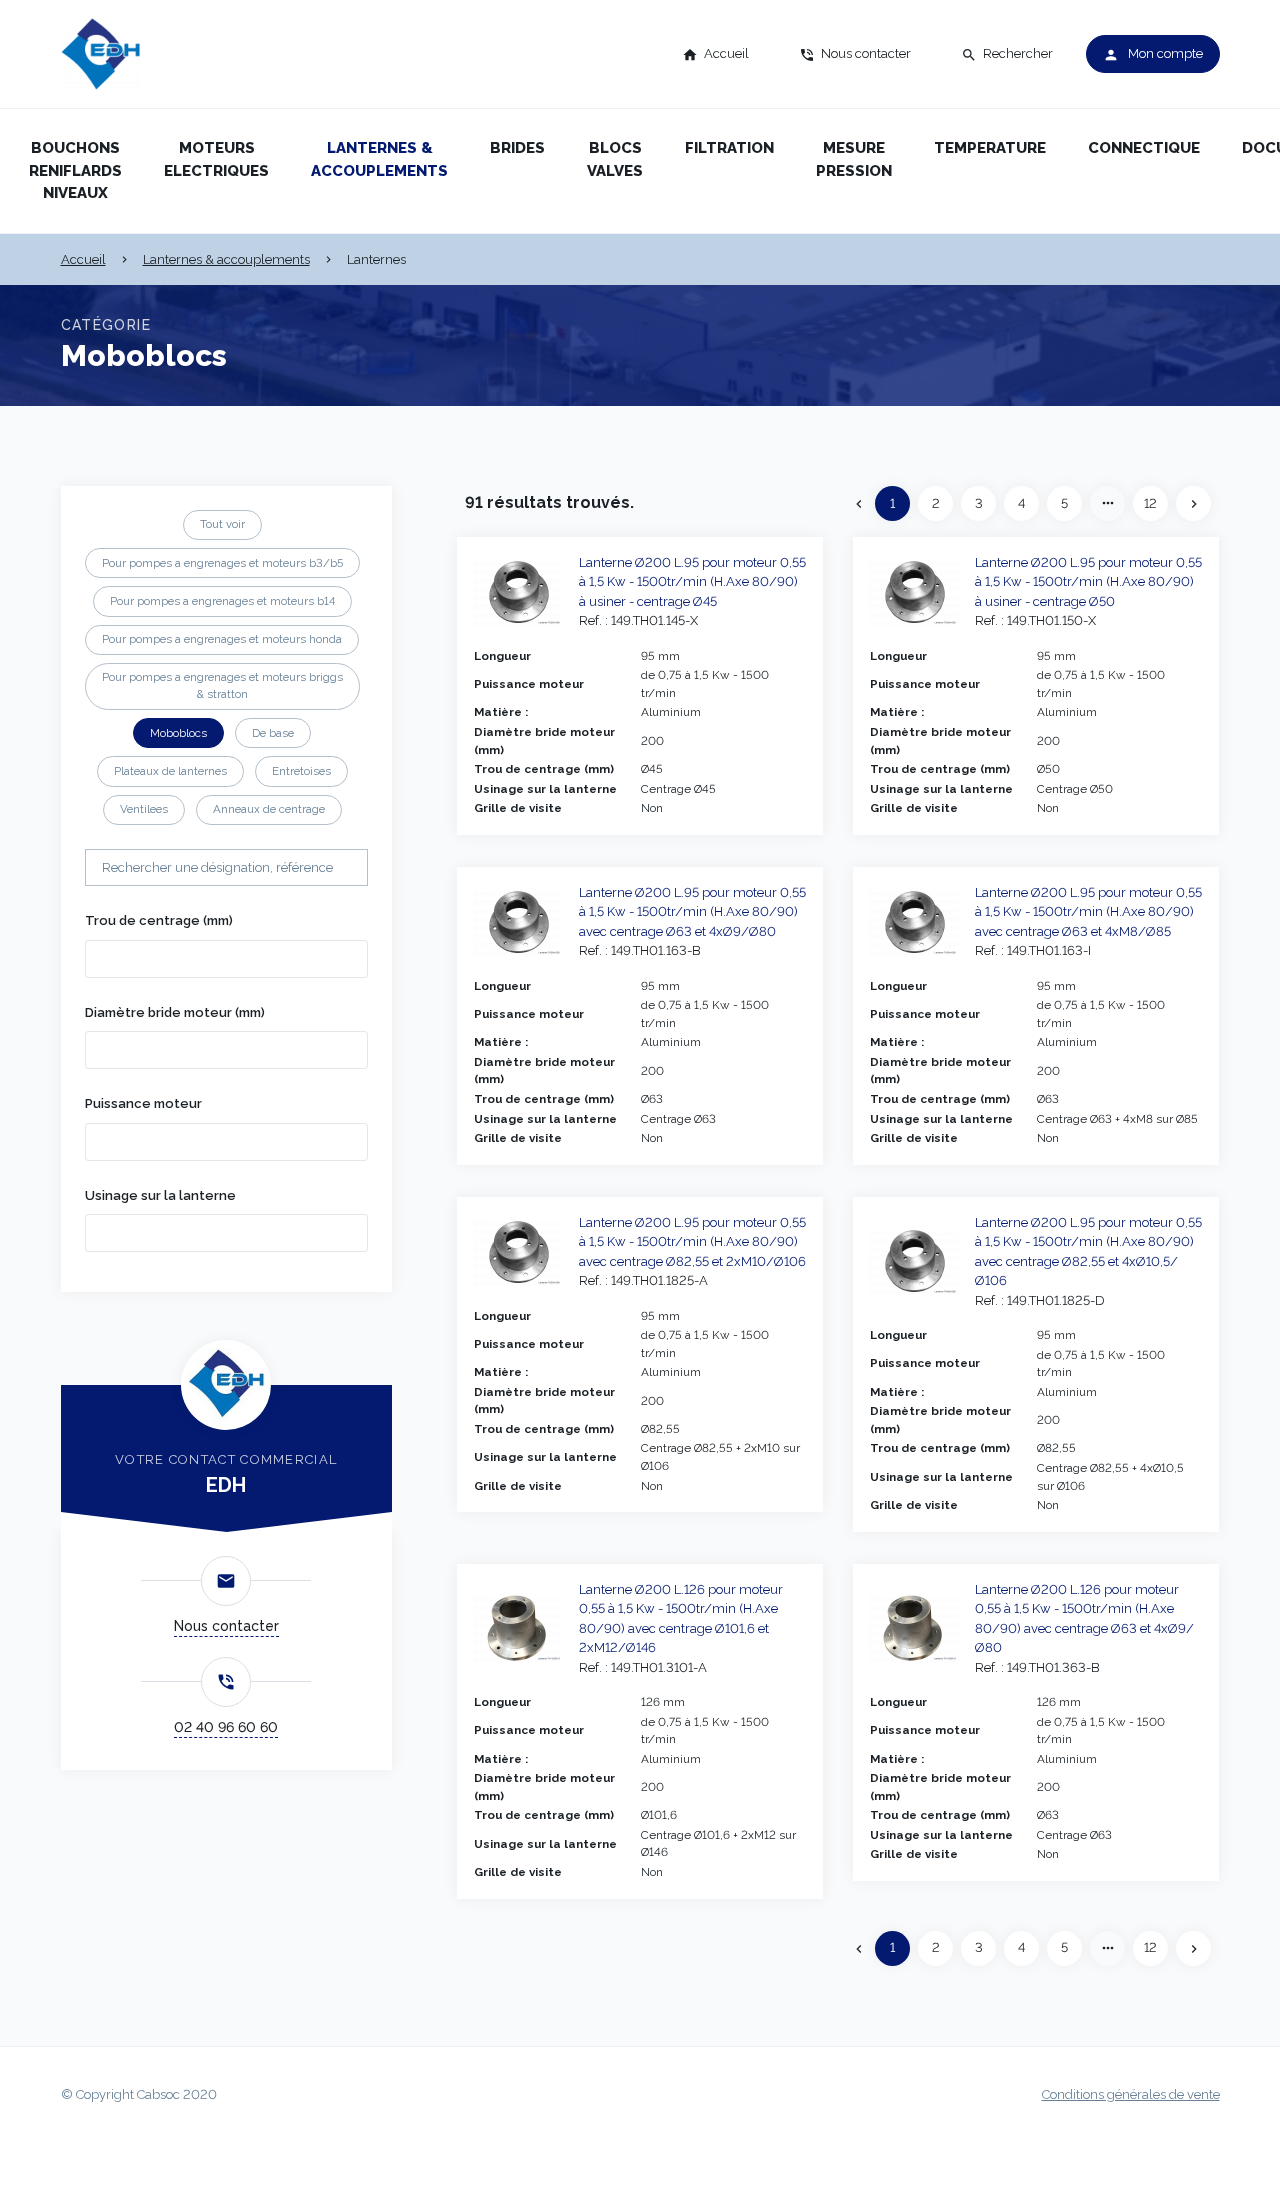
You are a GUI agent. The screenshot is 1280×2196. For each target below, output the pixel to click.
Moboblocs (178, 733)
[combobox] (226, 959)
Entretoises (301, 771)
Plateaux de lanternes (170, 771)
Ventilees (144, 809)
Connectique (1144, 148)
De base (273, 733)
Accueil (83, 259)
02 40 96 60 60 (226, 1727)
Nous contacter (226, 1626)
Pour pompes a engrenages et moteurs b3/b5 (222, 563)
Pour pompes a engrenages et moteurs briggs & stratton (222, 685)
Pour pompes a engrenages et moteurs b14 (222, 601)
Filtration (729, 148)
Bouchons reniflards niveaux (75, 170)
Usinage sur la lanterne (160, 1195)
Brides (517, 148)
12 (1150, 503)
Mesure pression (854, 159)
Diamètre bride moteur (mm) (175, 1012)
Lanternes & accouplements (379, 159)
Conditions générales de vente (1131, 2094)
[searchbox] (121, 957)
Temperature (990, 148)
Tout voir (222, 524)
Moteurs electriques (216, 159)
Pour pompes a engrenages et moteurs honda (222, 639)
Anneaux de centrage (269, 809)
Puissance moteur (143, 1103)
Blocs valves (615, 159)
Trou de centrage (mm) (159, 920)
